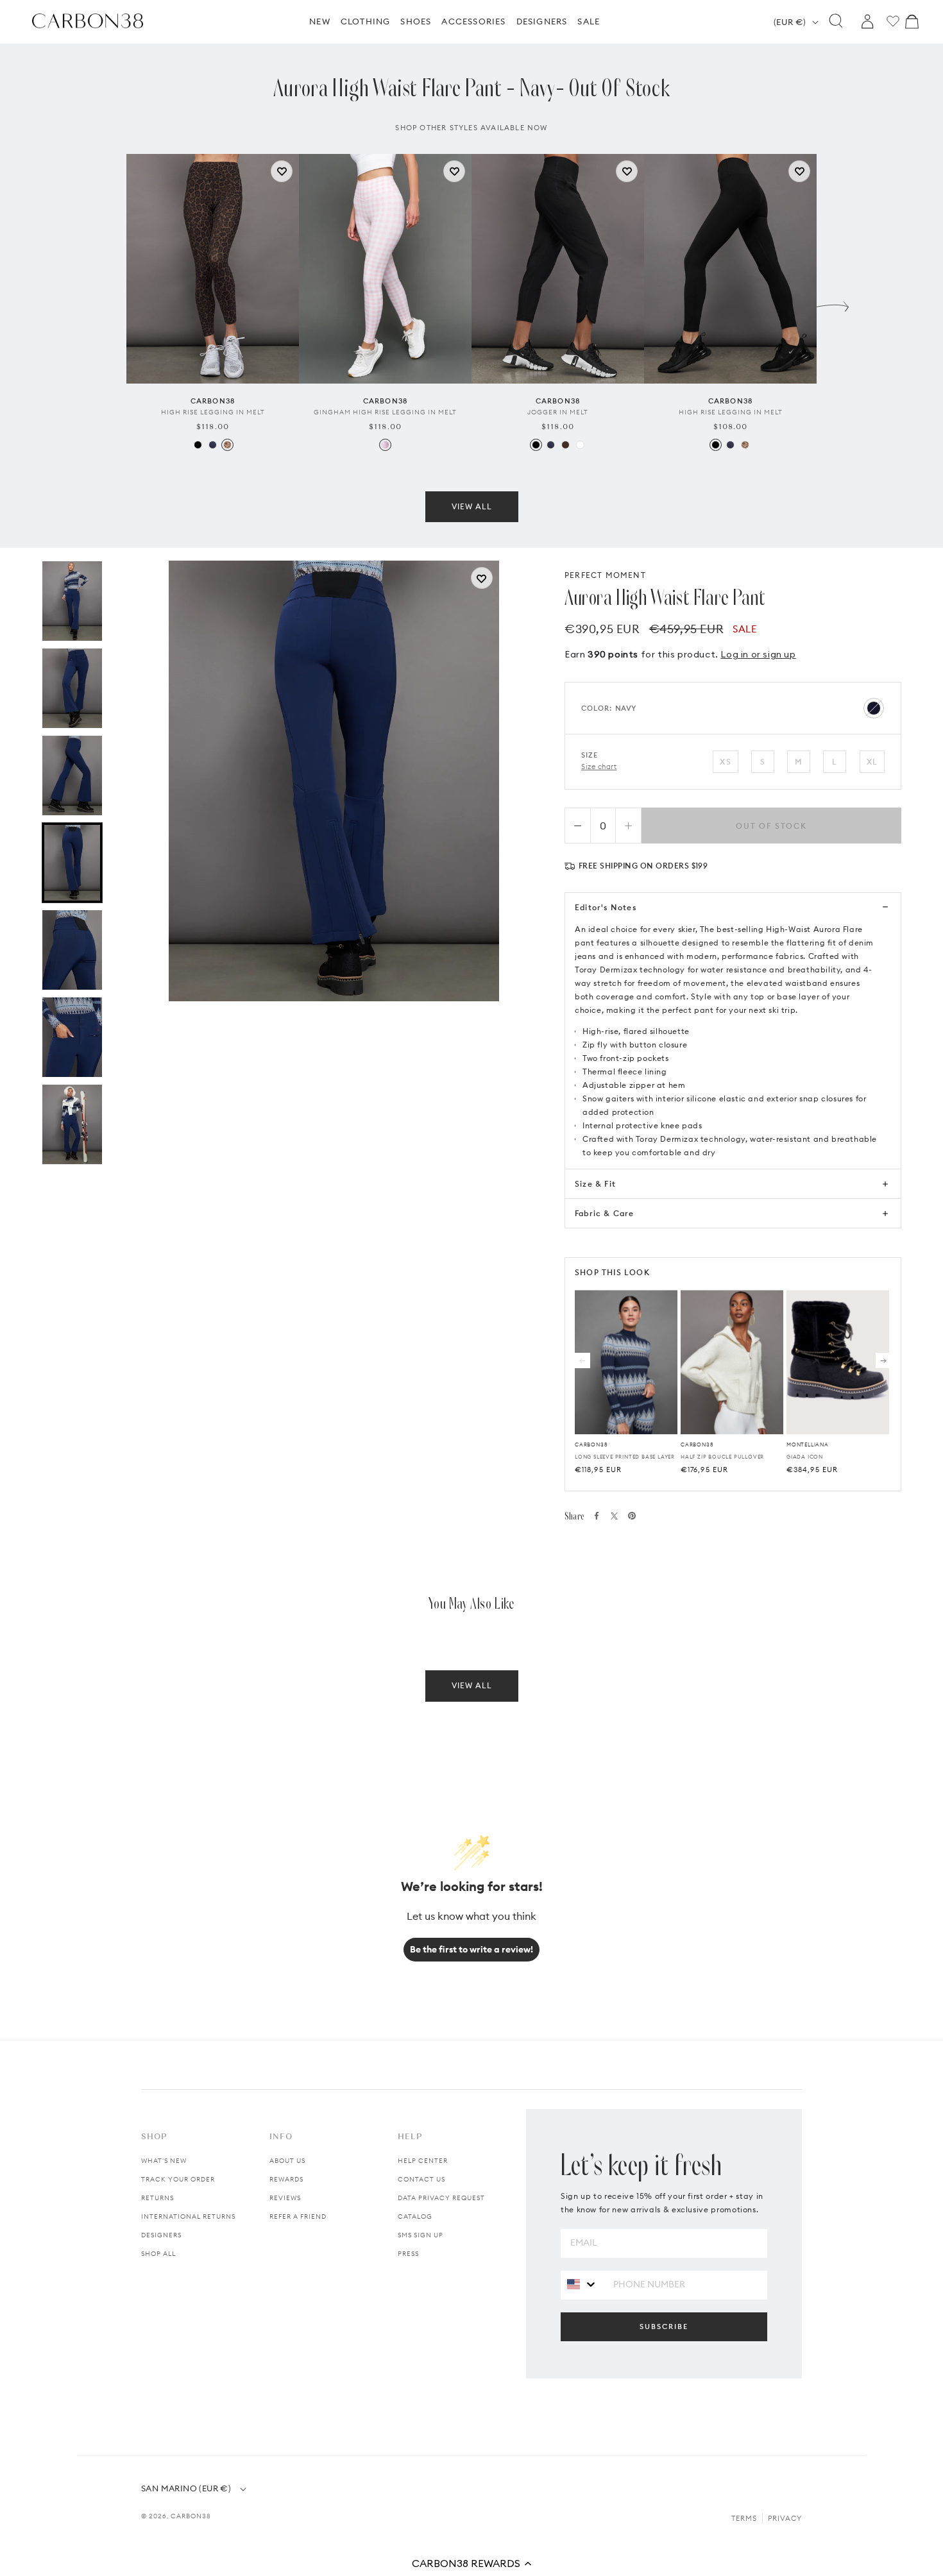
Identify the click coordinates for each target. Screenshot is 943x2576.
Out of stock (771, 826)
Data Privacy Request (441, 2198)
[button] (471, 2563)
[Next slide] (833, 303)
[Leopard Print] (227, 445)
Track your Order (178, 2179)
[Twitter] (614, 1516)
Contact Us (421, 2179)
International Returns (188, 2216)
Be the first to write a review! (471, 1949)
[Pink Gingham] (385, 445)
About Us (287, 2161)
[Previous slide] (110, 303)
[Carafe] (565, 445)
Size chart (599, 767)
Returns (157, 2198)
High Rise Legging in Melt (213, 412)
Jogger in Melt (558, 412)
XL (872, 762)
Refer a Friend (298, 2216)
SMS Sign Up (421, 2235)
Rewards (286, 2179)
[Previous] (582, 1360)
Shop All (158, 2254)
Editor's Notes (606, 907)
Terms (744, 2518)
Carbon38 (191, 2516)
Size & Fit (595, 1184)
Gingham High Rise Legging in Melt (385, 412)
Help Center (423, 2161)
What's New (164, 2161)
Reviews (285, 2198)
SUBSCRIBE (664, 2326)
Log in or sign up (758, 654)
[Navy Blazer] (213, 445)
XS (725, 762)
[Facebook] (597, 1516)
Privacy (785, 2518)
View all (472, 506)
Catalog (415, 2216)
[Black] (198, 445)
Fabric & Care (605, 1213)
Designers (161, 2235)
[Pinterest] (632, 1516)
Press (408, 2254)
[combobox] (582, 2284)
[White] (580, 445)
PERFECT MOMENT (605, 575)
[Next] (883, 1360)
